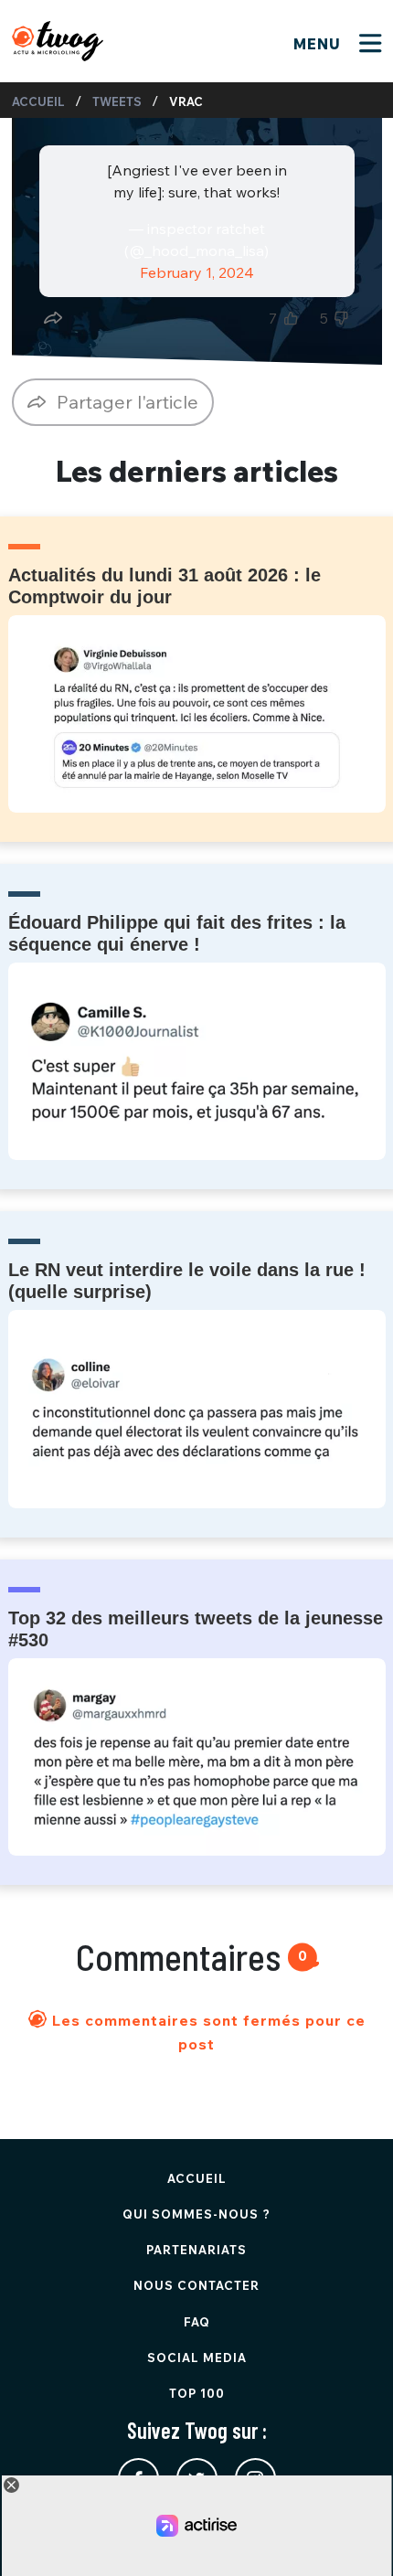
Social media (197, 2358)
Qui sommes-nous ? (196, 2214)
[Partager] (53, 318)
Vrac (186, 101)
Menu (319, 44)
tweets (117, 101)
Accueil (38, 101)
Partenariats (196, 2250)
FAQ (197, 2322)
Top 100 (197, 2393)
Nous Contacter (196, 2285)
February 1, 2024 (197, 272)
